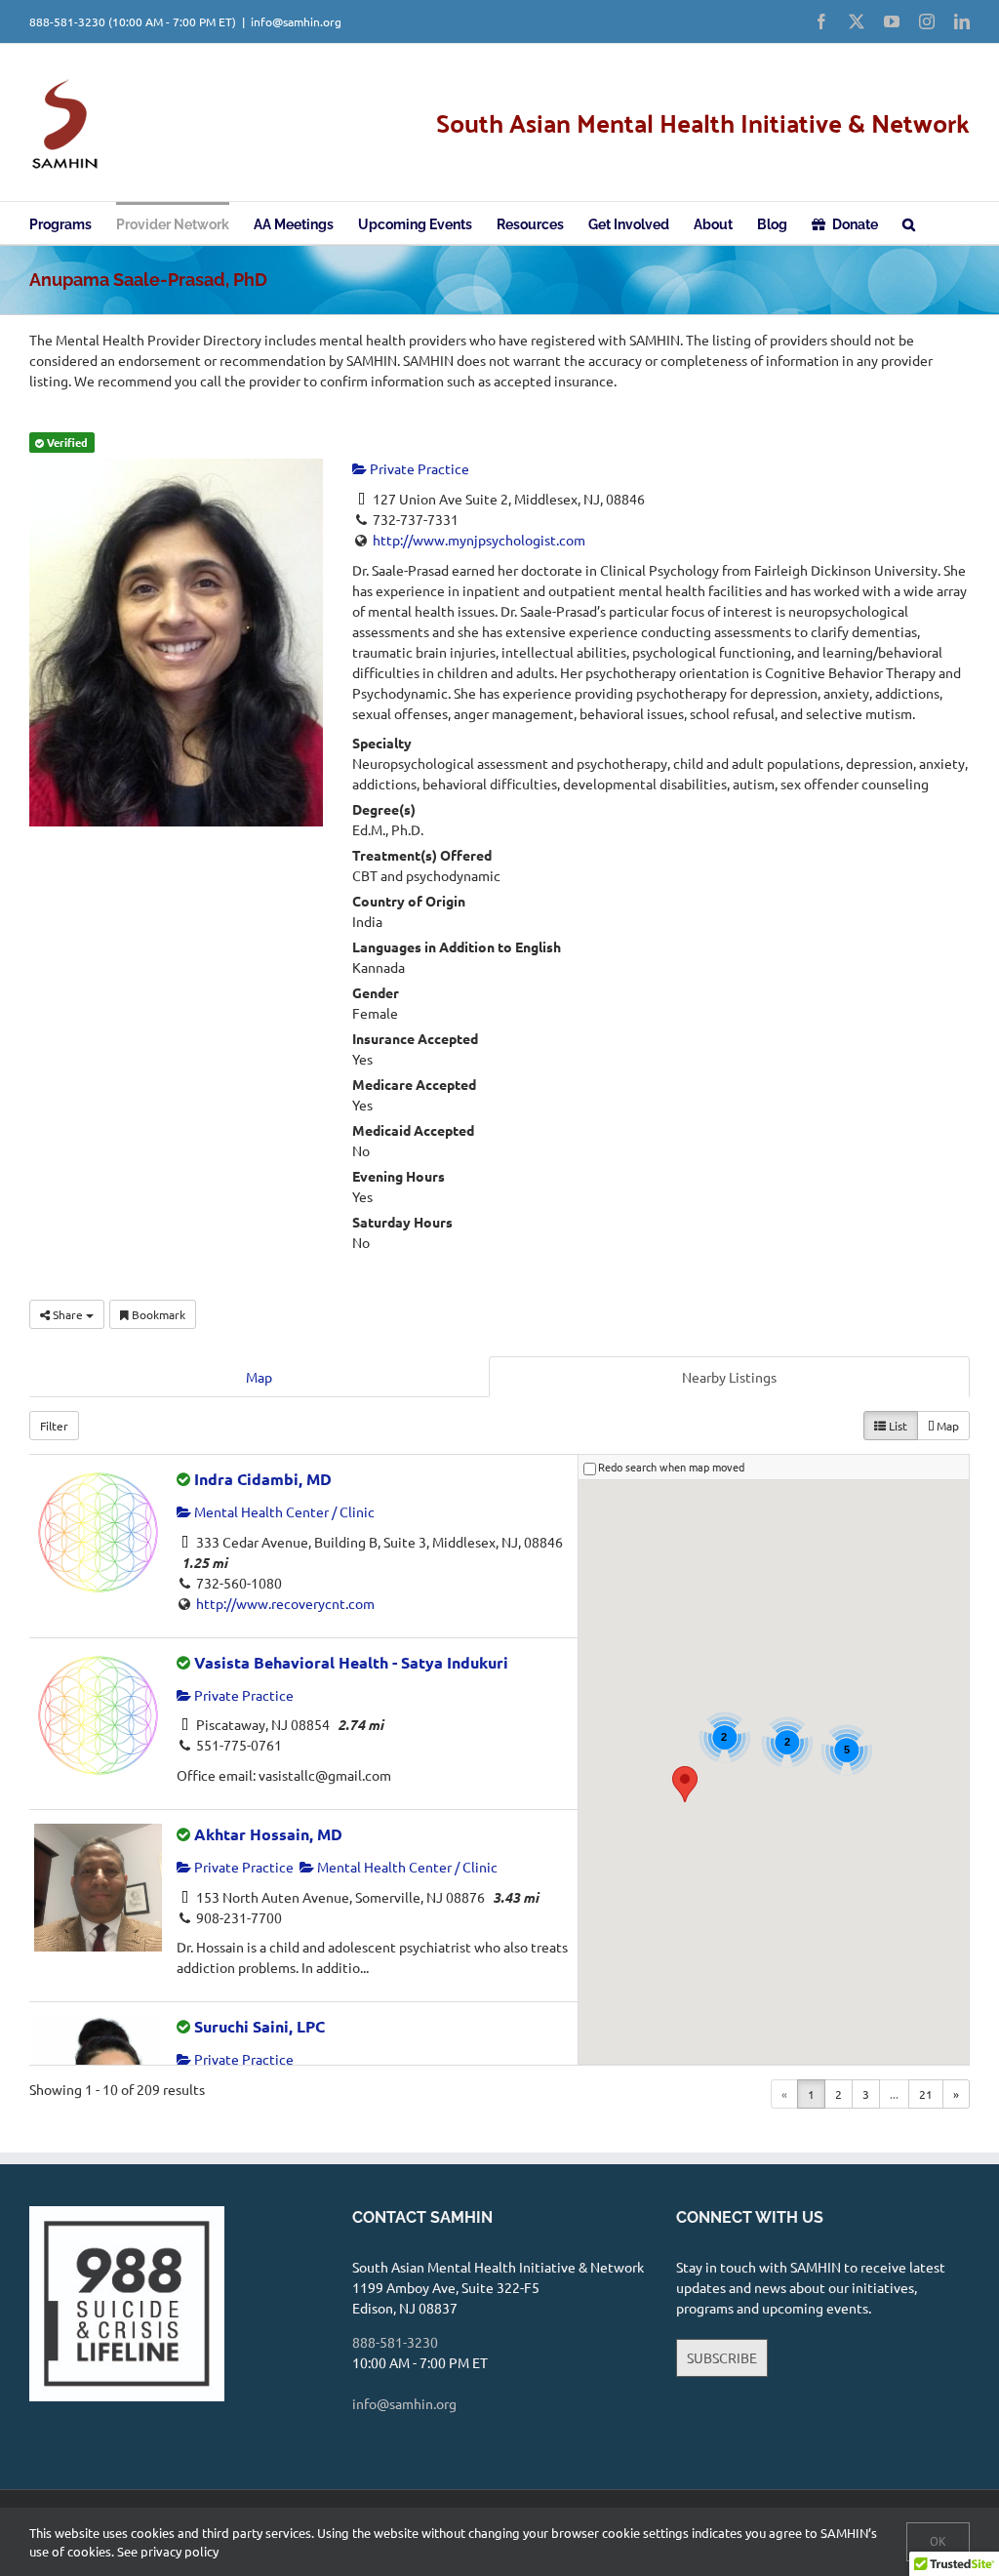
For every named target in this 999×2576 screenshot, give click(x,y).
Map (259, 1377)
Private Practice (418, 468)
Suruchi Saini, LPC (260, 2026)
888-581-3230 (67, 21)
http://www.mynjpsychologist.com (479, 540)
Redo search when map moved (671, 1467)
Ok (938, 2541)
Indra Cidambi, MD (263, 1479)
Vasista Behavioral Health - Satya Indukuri (351, 1662)
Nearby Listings (729, 1377)
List (897, 1426)
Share (68, 1314)
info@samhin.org (296, 21)
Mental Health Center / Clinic (283, 1511)
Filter (54, 1426)
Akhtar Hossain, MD (268, 1834)
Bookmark (157, 1314)
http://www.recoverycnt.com (285, 1603)
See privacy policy (168, 2551)
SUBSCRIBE (722, 2357)
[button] (909, 223)
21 (926, 2094)
